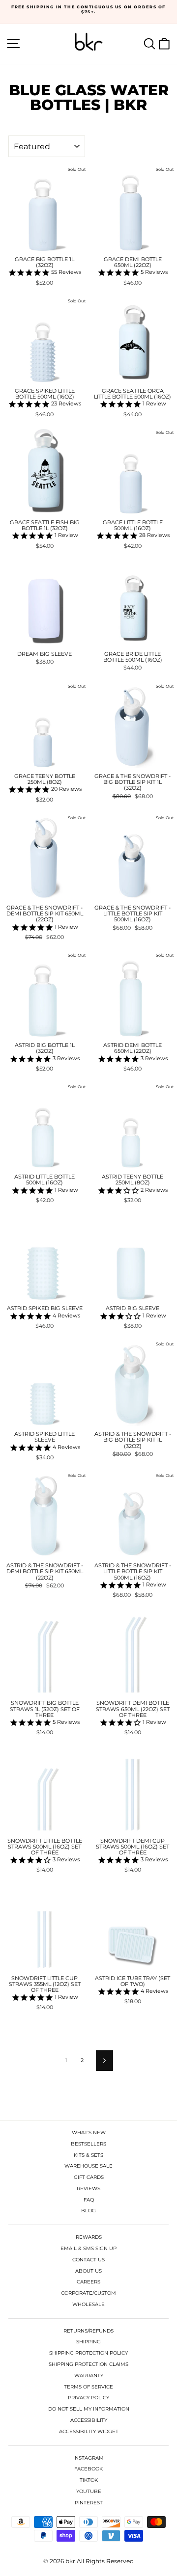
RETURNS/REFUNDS (88, 2331)
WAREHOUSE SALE (88, 2166)
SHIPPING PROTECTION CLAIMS (88, 2364)
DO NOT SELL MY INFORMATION (89, 2409)
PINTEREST (89, 2503)
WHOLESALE (88, 2304)
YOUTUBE (89, 2491)
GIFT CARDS (89, 2177)
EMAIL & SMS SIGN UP (88, 2248)
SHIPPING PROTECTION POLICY (88, 2353)
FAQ (89, 2200)
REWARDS (89, 2237)
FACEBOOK (88, 2469)
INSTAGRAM (88, 2458)
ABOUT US (88, 2271)
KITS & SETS (88, 2155)
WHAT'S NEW (89, 2133)
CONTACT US (88, 2260)
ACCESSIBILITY (89, 2420)
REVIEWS (88, 2188)
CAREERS (88, 2282)
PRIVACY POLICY (88, 2398)
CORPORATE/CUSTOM (88, 2293)
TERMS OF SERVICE (88, 2387)
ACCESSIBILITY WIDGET (89, 2431)
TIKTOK (89, 2480)
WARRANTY (89, 2375)
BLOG (88, 2211)
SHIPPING (88, 2342)
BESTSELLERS (88, 2144)
